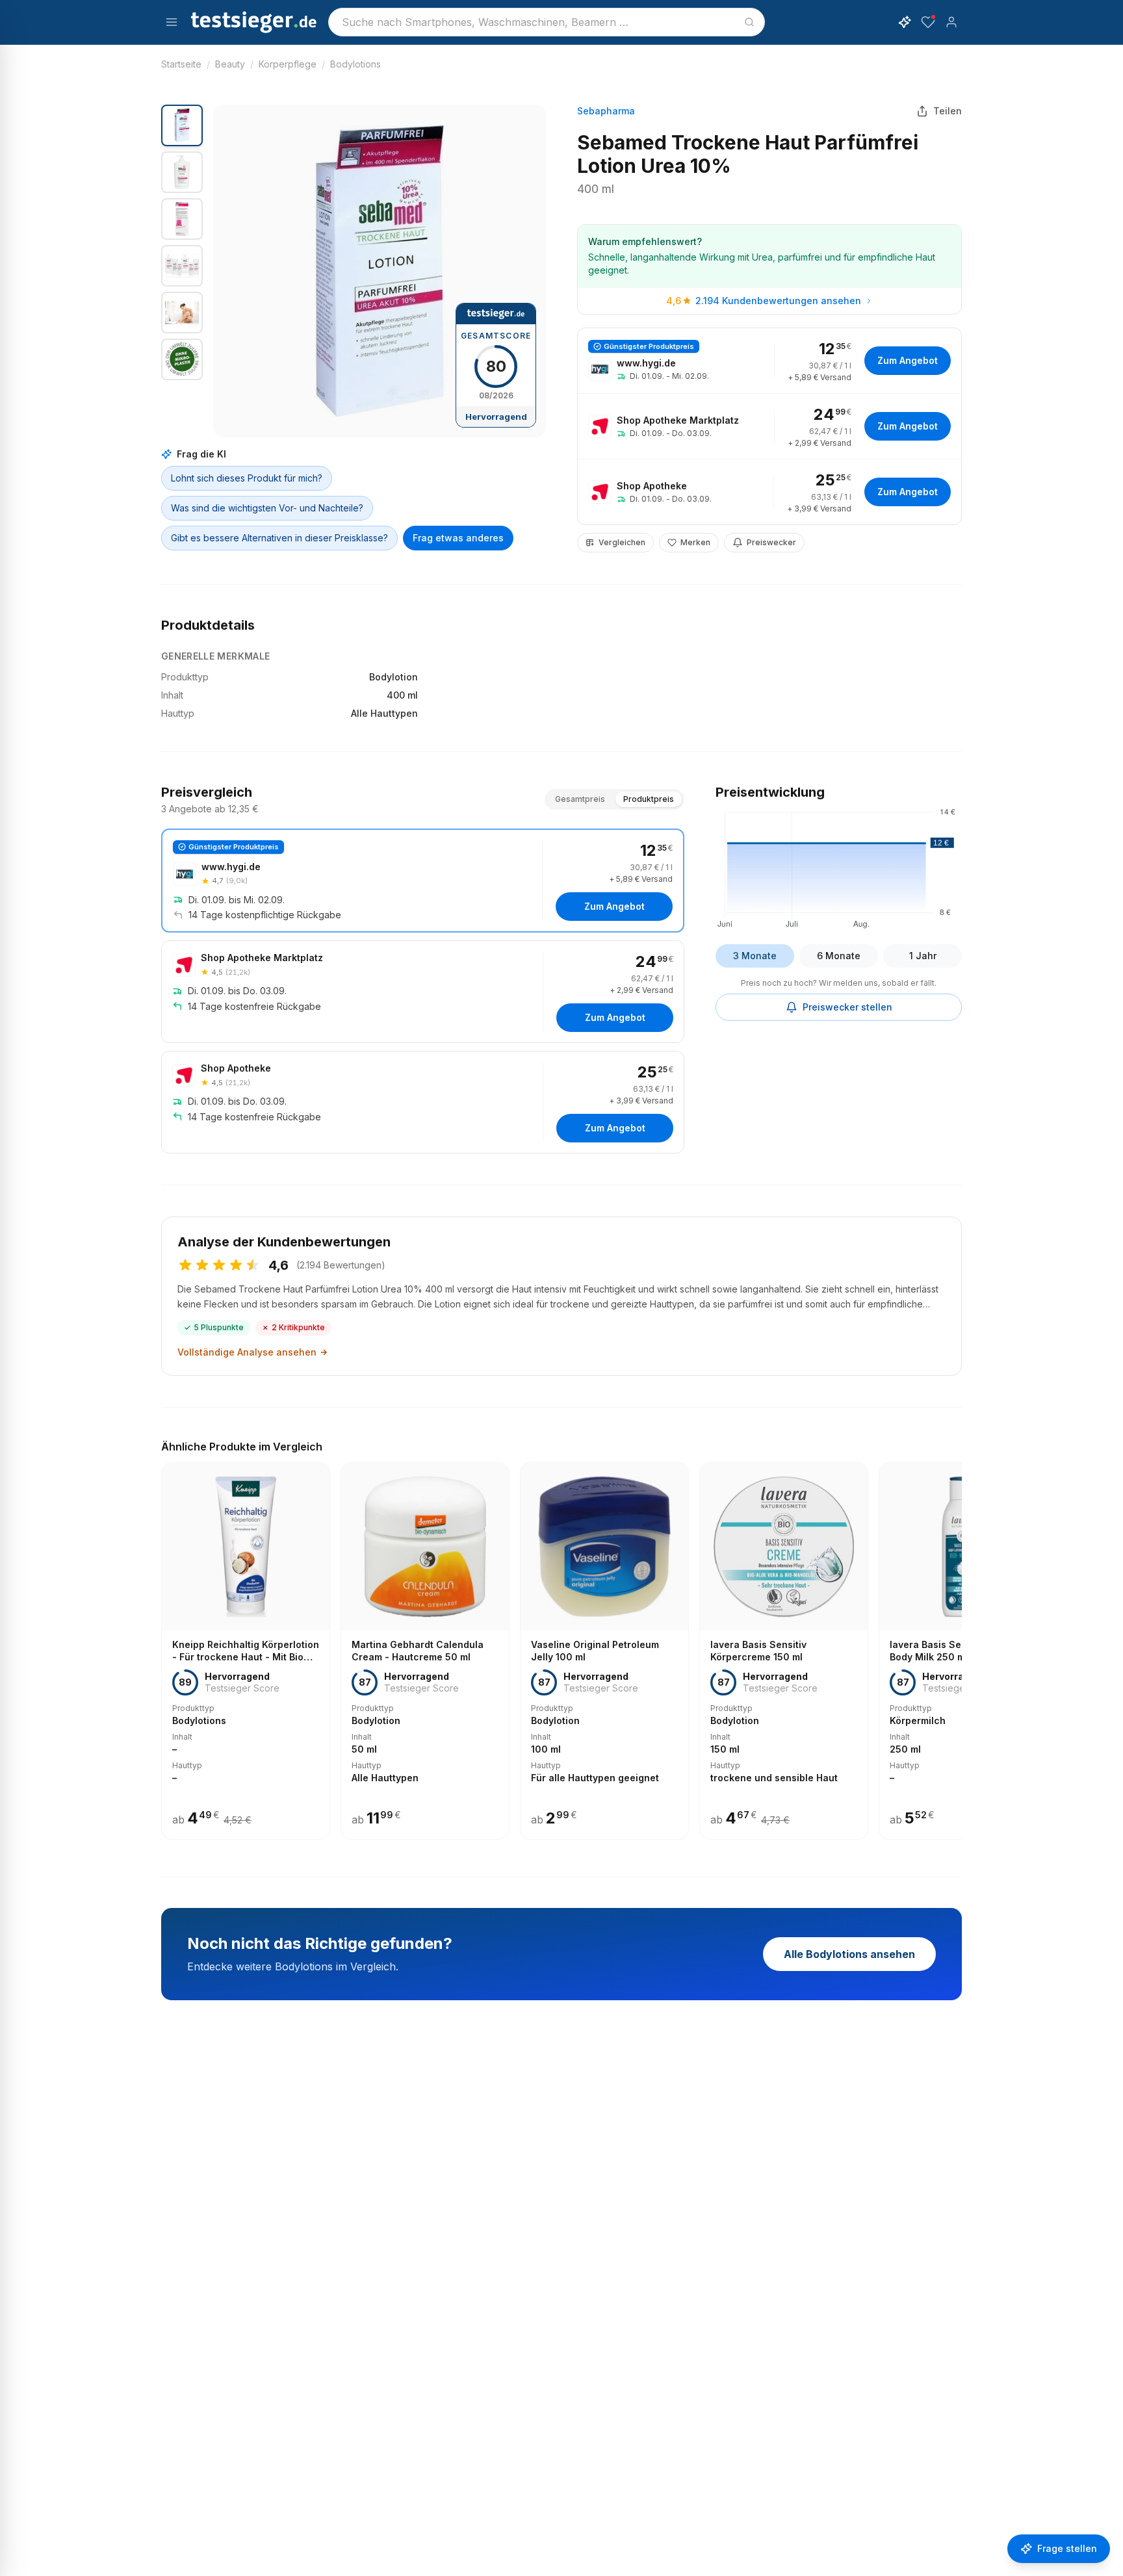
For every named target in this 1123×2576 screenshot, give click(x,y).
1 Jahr (923, 956)
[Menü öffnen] (172, 22)
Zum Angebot (908, 360)
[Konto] (951, 22)
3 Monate (755, 956)
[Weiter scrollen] (958, 1642)
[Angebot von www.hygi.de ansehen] (769, 361)
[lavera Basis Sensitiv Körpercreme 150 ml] (784, 1651)
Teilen (948, 111)
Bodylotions (355, 64)
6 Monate (839, 956)
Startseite (181, 64)
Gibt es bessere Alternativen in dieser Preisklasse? (279, 538)
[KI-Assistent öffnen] (905, 22)
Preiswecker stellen (847, 1007)
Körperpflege (288, 64)
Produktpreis (649, 799)
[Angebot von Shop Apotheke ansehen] (769, 492)
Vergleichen (622, 542)
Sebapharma (606, 111)
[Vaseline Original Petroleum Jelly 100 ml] (604, 1651)
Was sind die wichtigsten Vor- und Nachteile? (267, 508)
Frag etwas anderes (458, 538)
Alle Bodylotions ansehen (849, 1954)
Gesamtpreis (580, 799)
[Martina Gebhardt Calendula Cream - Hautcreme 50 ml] (425, 1651)
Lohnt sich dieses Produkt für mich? (247, 478)
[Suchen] (749, 22)
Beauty (230, 64)
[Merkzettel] (928, 22)
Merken (695, 542)
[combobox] (547, 22)
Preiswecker (771, 542)
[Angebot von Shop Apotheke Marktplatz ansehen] (769, 426)
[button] (380, 271)
